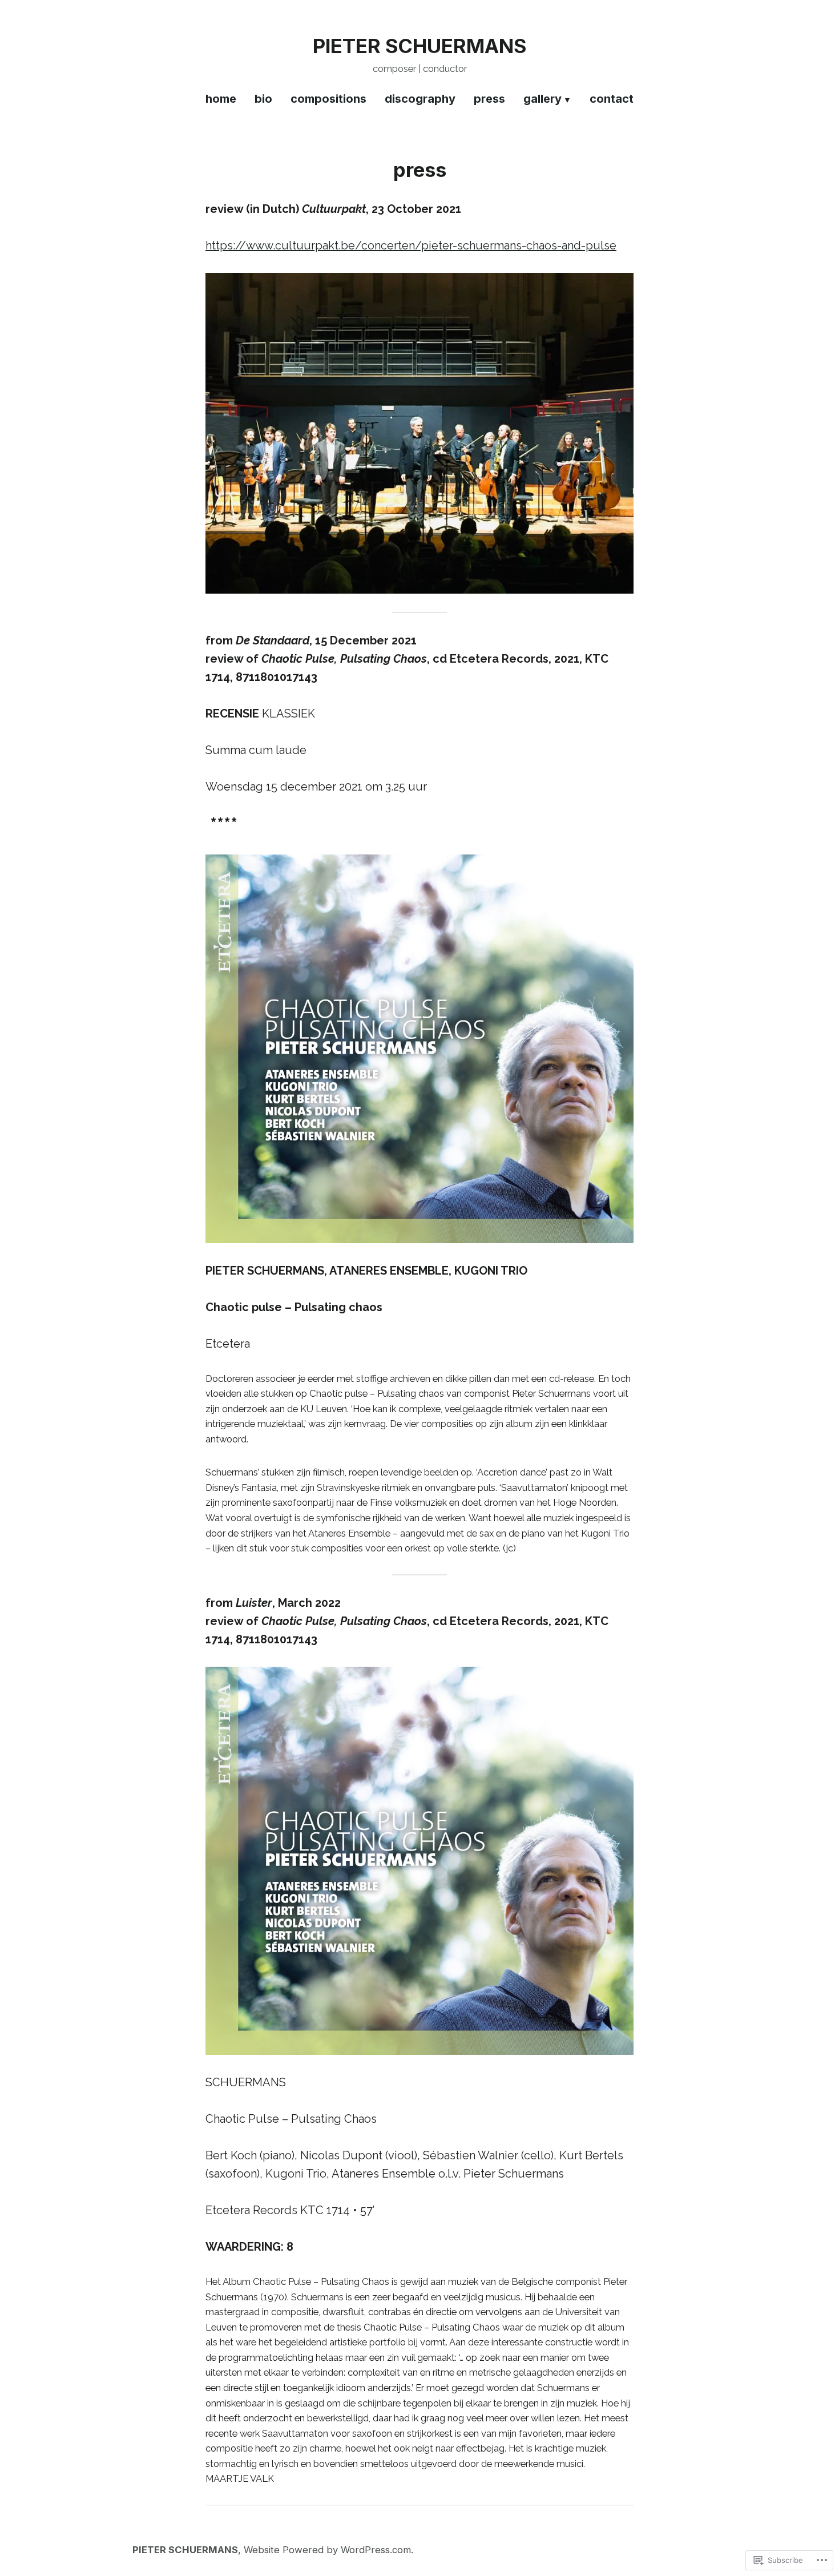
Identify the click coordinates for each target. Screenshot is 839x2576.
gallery (542, 99)
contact (612, 99)
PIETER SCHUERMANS (419, 46)
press (489, 99)
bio (263, 99)
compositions (328, 99)
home (221, 99)
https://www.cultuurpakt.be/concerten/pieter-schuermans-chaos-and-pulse (411, 245)
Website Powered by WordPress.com (327, 2550)
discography (420, 99)
